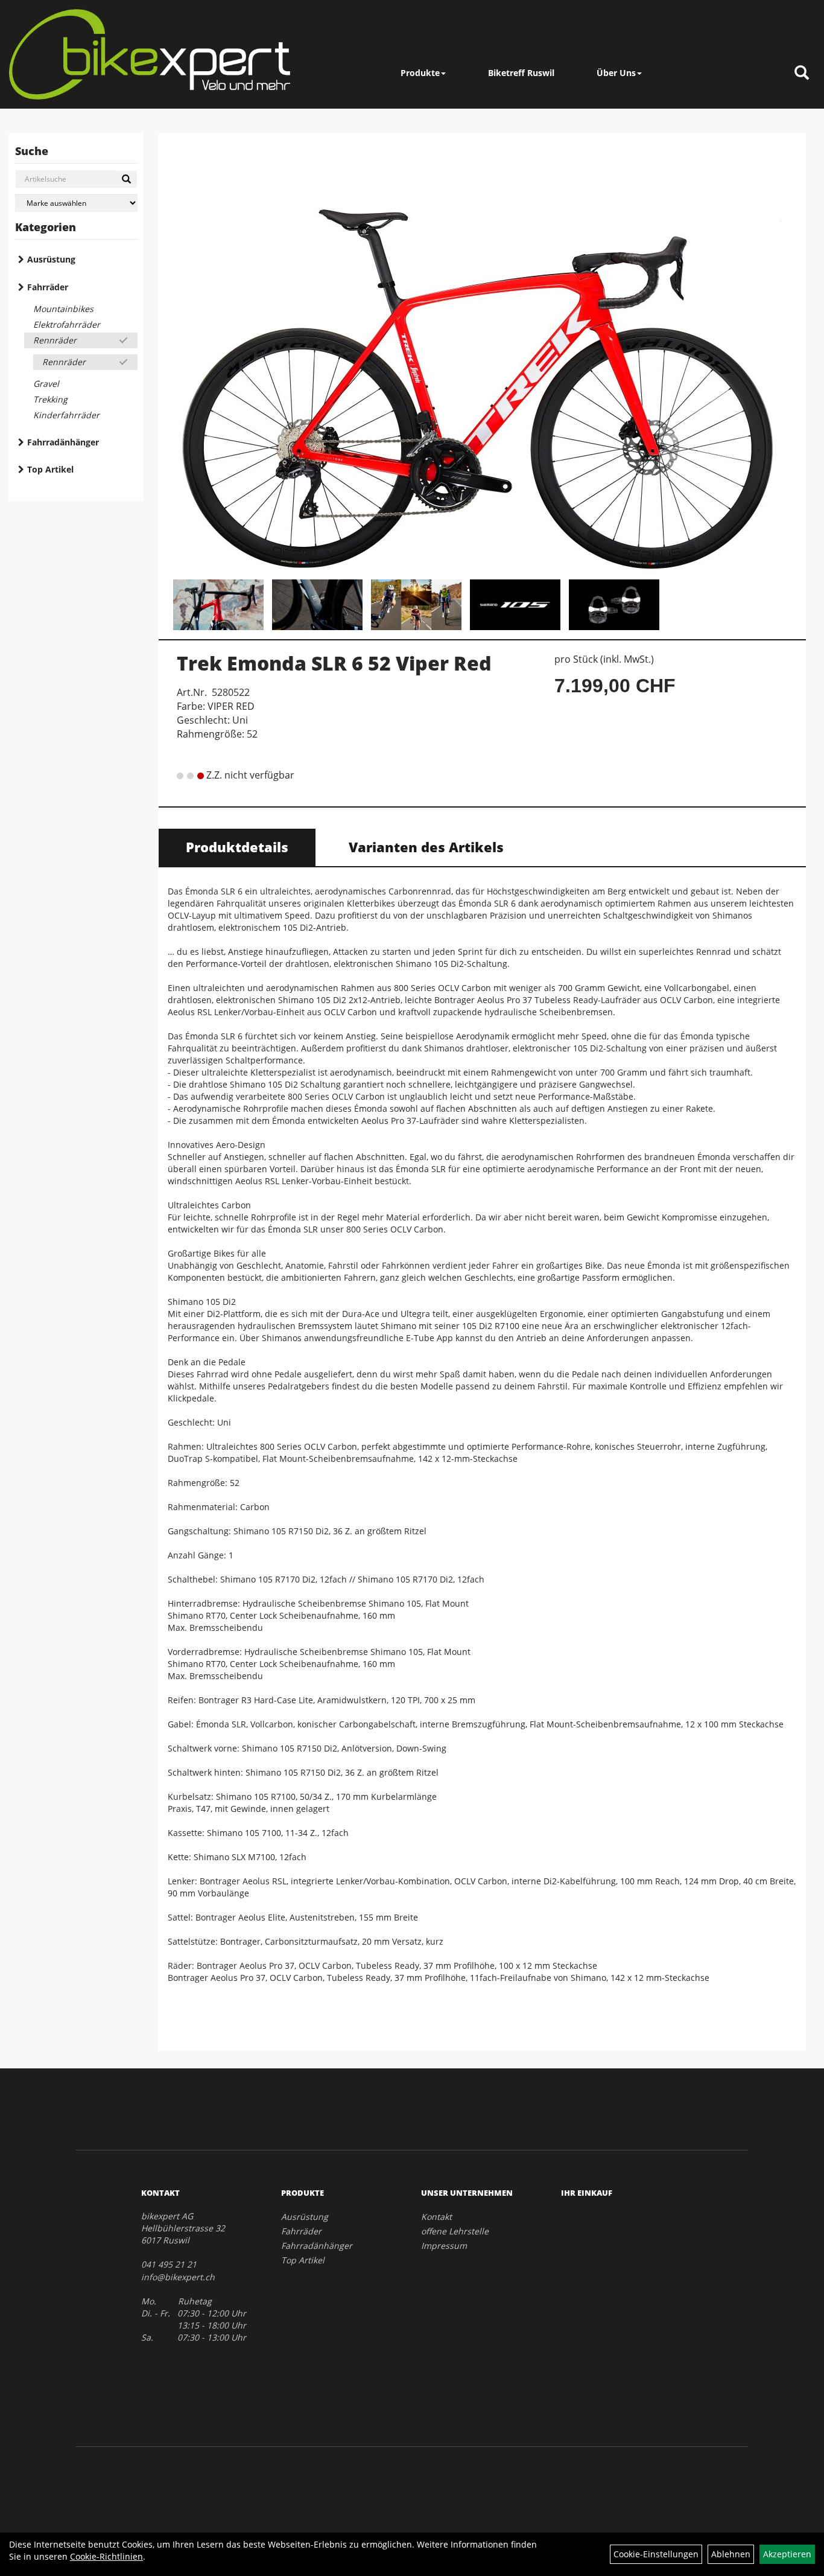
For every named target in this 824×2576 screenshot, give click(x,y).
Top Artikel (50, 469)
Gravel (46, 384)
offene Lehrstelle (455, 2231)
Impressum (444, 2246)
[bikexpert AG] (150, 54)
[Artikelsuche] (802, 73)
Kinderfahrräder (66, 415)
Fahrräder (48, 287)
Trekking (50, 399)
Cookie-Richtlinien (106, 2556)
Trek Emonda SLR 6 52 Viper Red (334, 663)
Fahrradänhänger (63, 442)
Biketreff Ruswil (521, 73)
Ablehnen (731, 2554)
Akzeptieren (787, 2554)
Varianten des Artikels (426, 847)
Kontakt (436, 2217)
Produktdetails (237, 847)
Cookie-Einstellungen (656, 2554)
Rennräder (55, 340)
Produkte (420, 73)
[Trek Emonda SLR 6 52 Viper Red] (482, 358)
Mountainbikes (63, 309)
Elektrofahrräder (67, 324)
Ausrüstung (51, 259)
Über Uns (616, 73)
